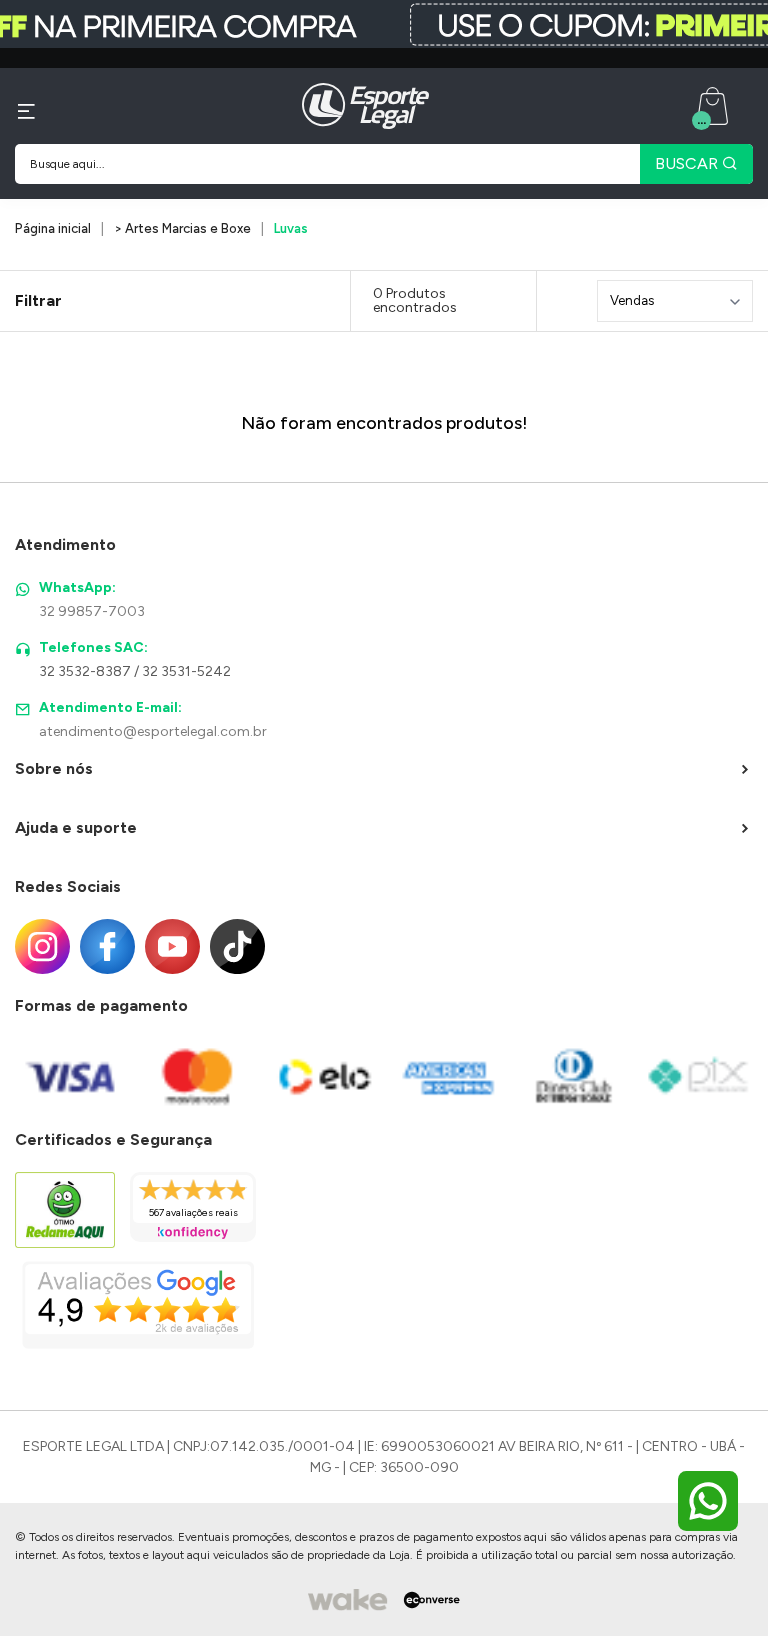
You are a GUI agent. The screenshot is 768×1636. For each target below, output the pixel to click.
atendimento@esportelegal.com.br (153, 731)
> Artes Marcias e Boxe (182, 228)
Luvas (291, 228)
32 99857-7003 (92, 611)
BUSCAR (688, 163)
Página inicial (53, 228)
